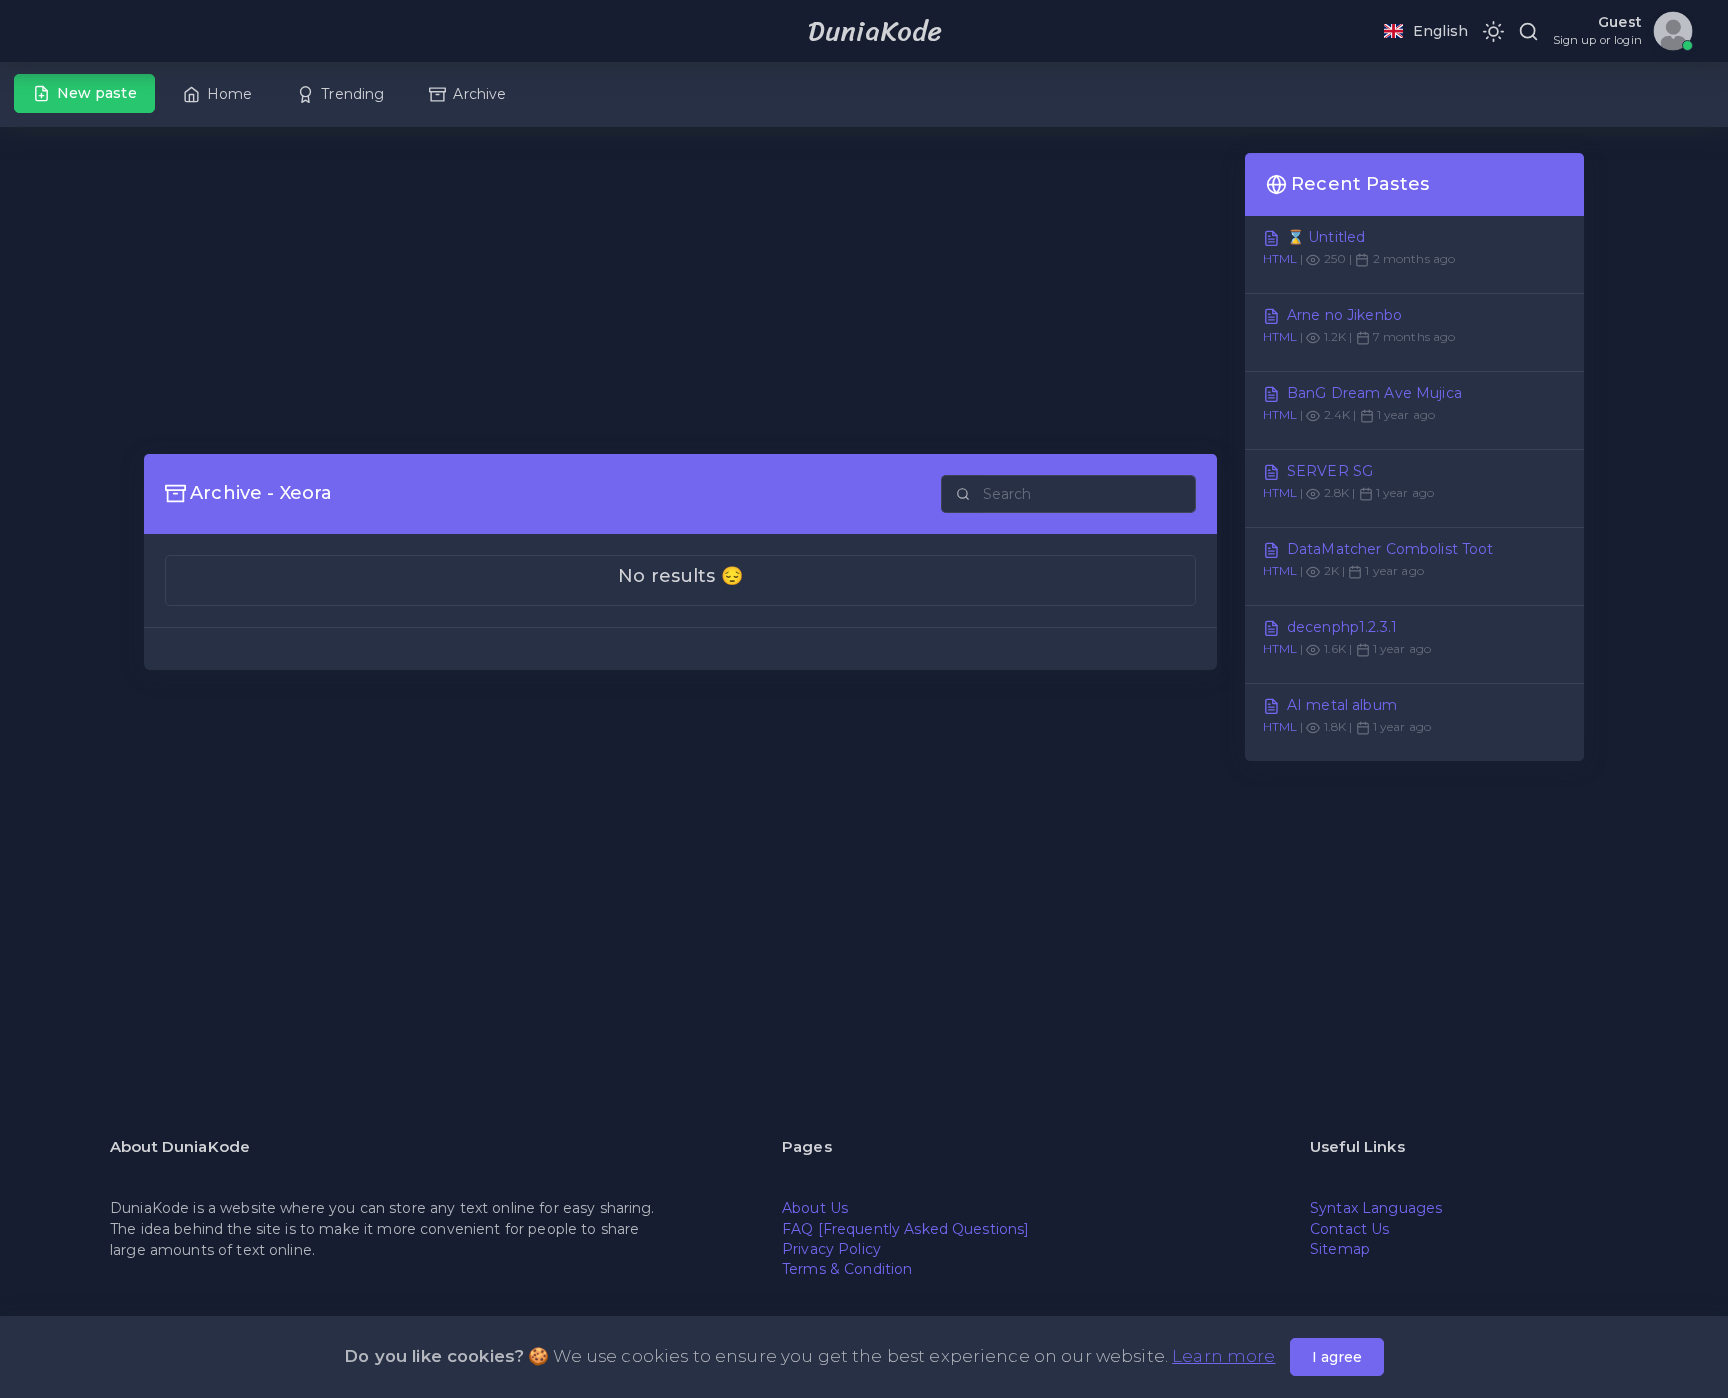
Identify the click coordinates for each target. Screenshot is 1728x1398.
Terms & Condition (847, 1269)
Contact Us (1349, 1229)
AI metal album (1342, 705)
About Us (815, 1208)
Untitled (1336, 237)
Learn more (1223, 1356)
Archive (479, 94)
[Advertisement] (680, 293)
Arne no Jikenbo (1344, 315)
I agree (1337, 1357)
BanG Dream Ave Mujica (1374, 393)
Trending (352, 94)
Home (230, 94)
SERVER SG (1330, 471)
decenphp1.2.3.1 (1342, 627)
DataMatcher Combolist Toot (1390, 549)
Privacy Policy (831, 1249)
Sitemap (1340, 1249)
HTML (1280, 258)
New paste (97, 93)
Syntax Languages (1376, 1208)
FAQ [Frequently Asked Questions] (905, 1229)
